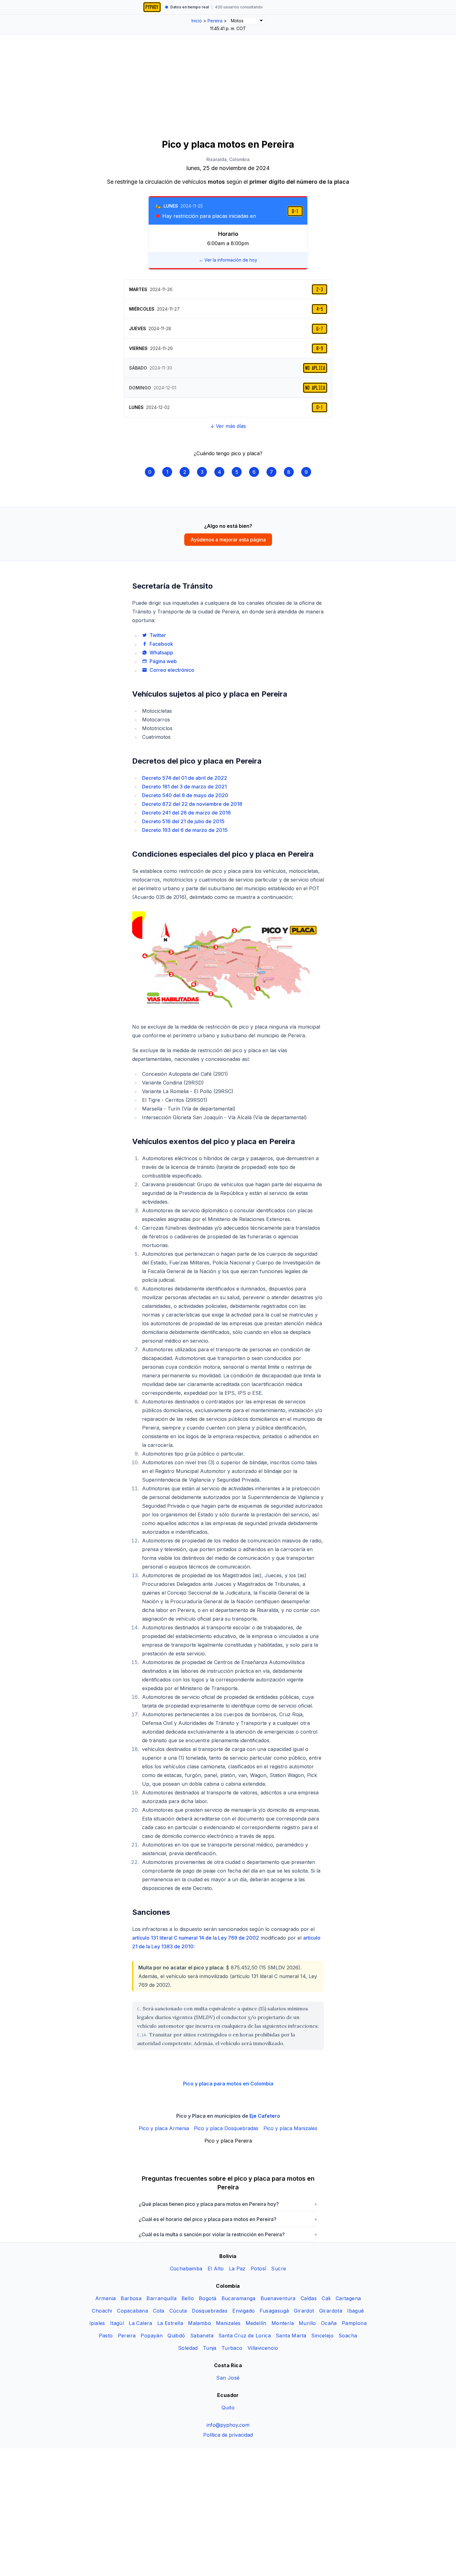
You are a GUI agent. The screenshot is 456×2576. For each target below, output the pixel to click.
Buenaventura (278, 2298)
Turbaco (232, 2348)
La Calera (141, 2323)
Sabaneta (202, 2336)
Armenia (106, 2298)
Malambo (199, 2323)
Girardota (331, 2311)
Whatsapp (161, 653)
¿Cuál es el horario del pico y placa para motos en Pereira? (228, 2219)
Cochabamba (186, 2269)
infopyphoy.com (228, 2425)
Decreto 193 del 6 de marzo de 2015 (185, 830)
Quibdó (176, 2336)
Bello (188, 2298)
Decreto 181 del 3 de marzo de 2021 (184, 787)
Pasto (106, 2336)
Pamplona (354, 2323)
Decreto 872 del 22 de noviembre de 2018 (192, 804)
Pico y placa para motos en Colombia (228, 2084)
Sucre (279, 2269)
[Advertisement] (228, 81)
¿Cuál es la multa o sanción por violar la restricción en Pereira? (228, 2234)
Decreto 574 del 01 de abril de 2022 (185, 778)
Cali (326, 2298)
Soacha (348, 2336)
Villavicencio (263, 2348)
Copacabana (132, 2311)
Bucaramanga (239, 2298)
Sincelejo (322, 2336)
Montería (283, 2323)
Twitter (158, 635)
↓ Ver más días (228, 426)
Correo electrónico (172, 670)
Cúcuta (178, 2311)
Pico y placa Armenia (164, 2128)
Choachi (102, 2311)
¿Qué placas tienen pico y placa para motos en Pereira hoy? (228, 2204)
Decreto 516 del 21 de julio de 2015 (183, 821)
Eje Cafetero (265, 2116)
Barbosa (131, 2298)
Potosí (258, 2269)
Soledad (188, 2348)
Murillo (307, 2323)
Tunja (210, 2348)
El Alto (216, 2269)
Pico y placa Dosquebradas (226, 2128)
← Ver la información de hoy (228, 260)
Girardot (304, 2311)
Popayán (152, 2336)
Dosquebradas (210, 2311)
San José (228, 2378)
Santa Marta (291, 2336)
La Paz (237, 2269)
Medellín (256, 2323)
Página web (163, 661)
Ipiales (97, 2323)
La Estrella (170, 2323)
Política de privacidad (228, 2435)
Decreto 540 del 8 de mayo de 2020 (185, 795)
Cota (159, 2311)
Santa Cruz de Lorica (245, 2336)
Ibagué (355, 2311)
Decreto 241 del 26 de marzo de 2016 (186, 813)
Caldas (309, 2298)
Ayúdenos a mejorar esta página (228, 540)
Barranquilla (161, 2298)
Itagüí (117, 2323)
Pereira (127, 2336)
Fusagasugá (274, 2311)
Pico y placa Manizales (290, 2128)
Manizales (228, 2323)
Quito (228, 2408)
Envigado (244, 2311)
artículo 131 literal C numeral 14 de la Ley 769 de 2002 (196, 1938)
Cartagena (348, 2298)
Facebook (161, 644)
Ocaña (329, 2323)
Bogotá (208, 2298)
